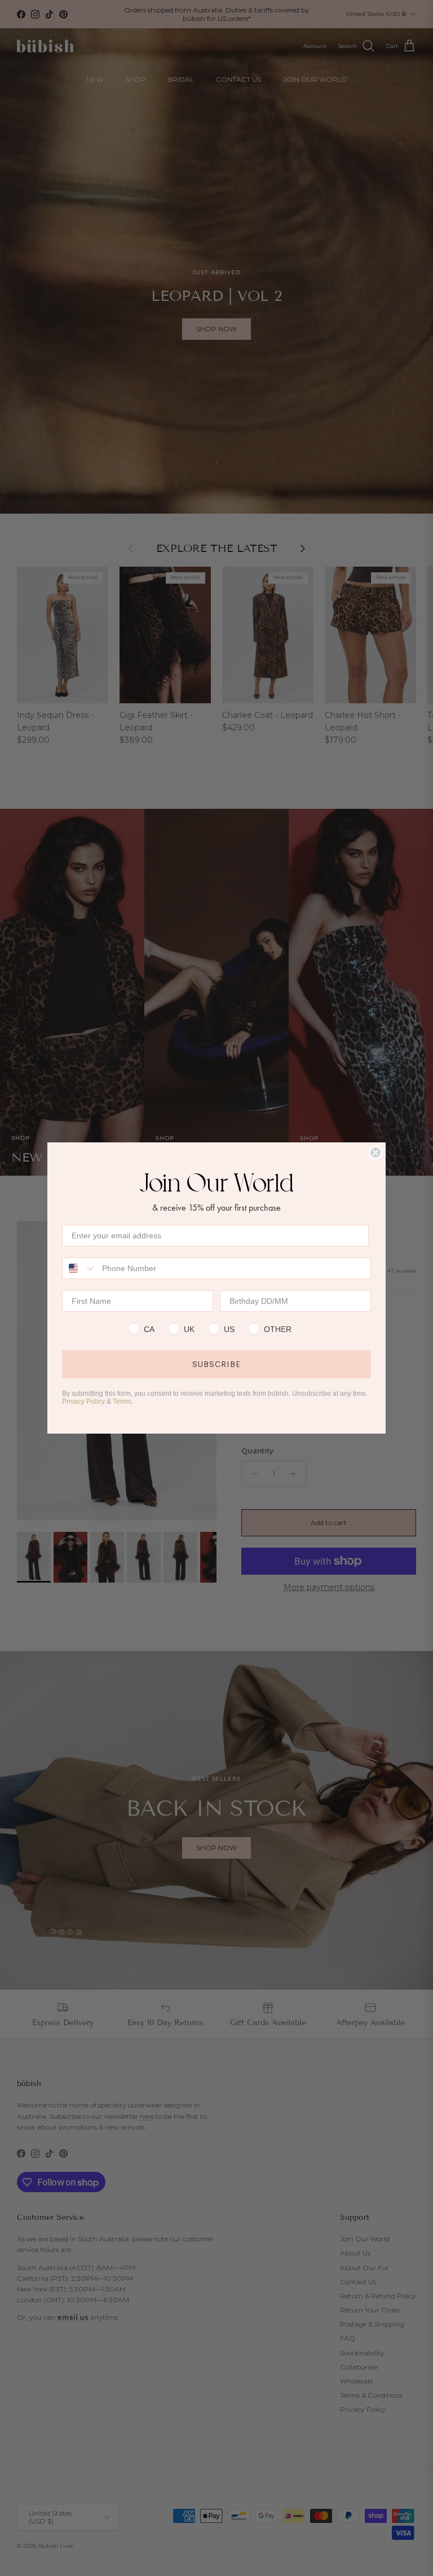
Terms (122, 1401)
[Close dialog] (375, 1153)
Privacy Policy (83, 1401)
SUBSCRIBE (216, 1364)
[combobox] (79, 1268)
